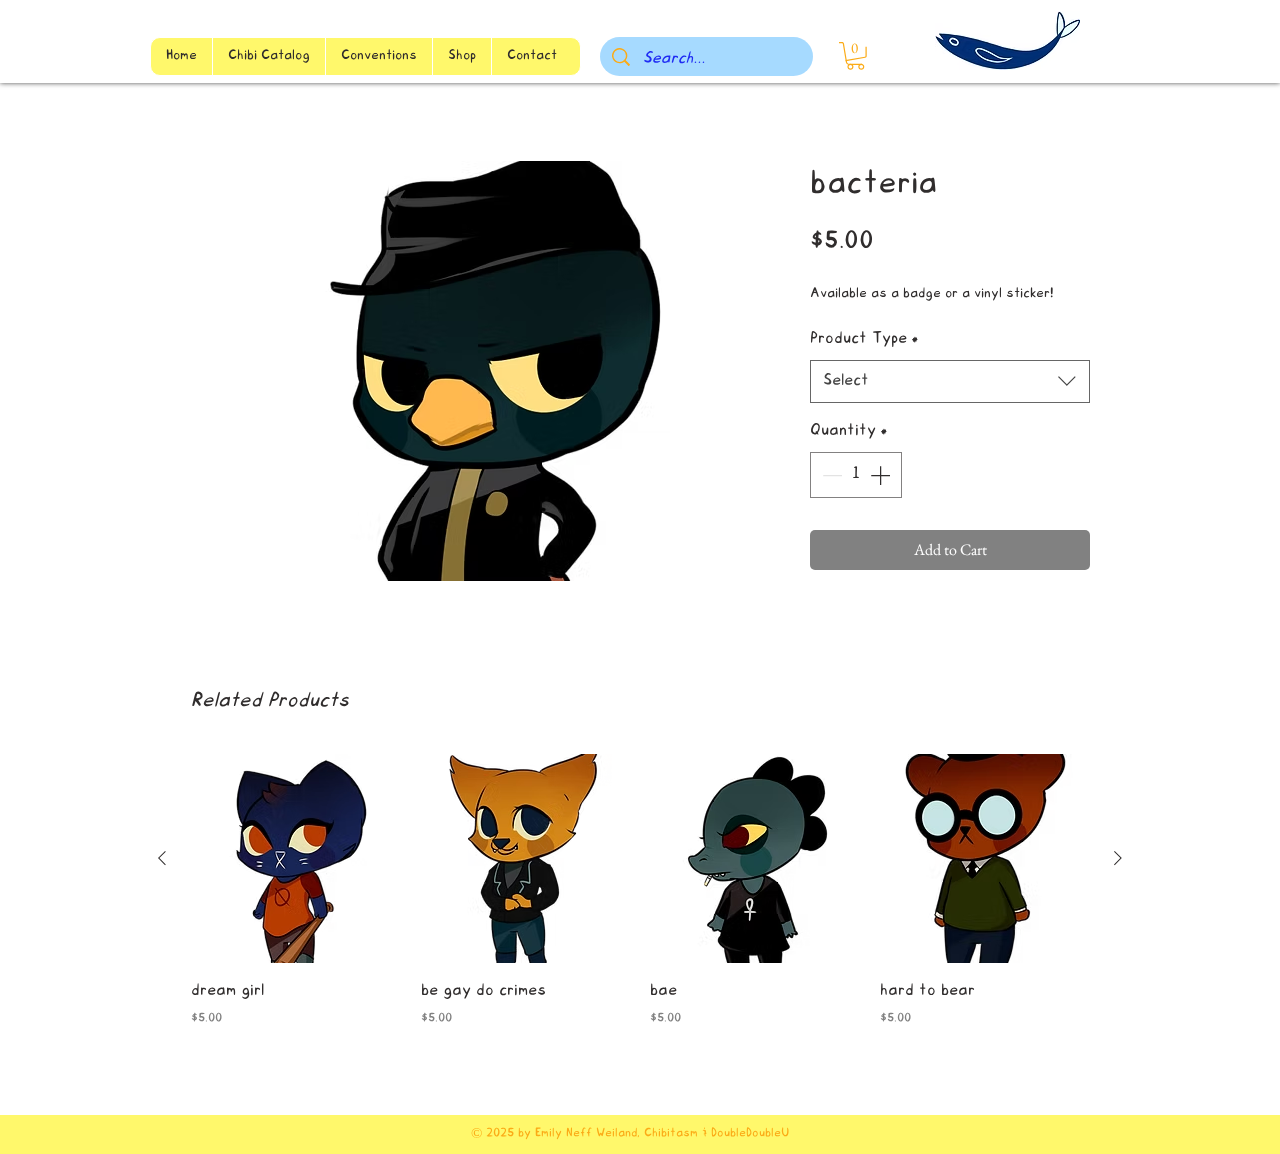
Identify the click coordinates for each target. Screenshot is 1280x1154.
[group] (640, 905)
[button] (855, 56)
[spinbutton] (856, 475)
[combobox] (950, 381)
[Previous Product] (162, 858)
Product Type (864, 339)
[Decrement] (830, 475)
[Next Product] (1118, 858)
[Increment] (882, 475)
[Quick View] (296, 859)
